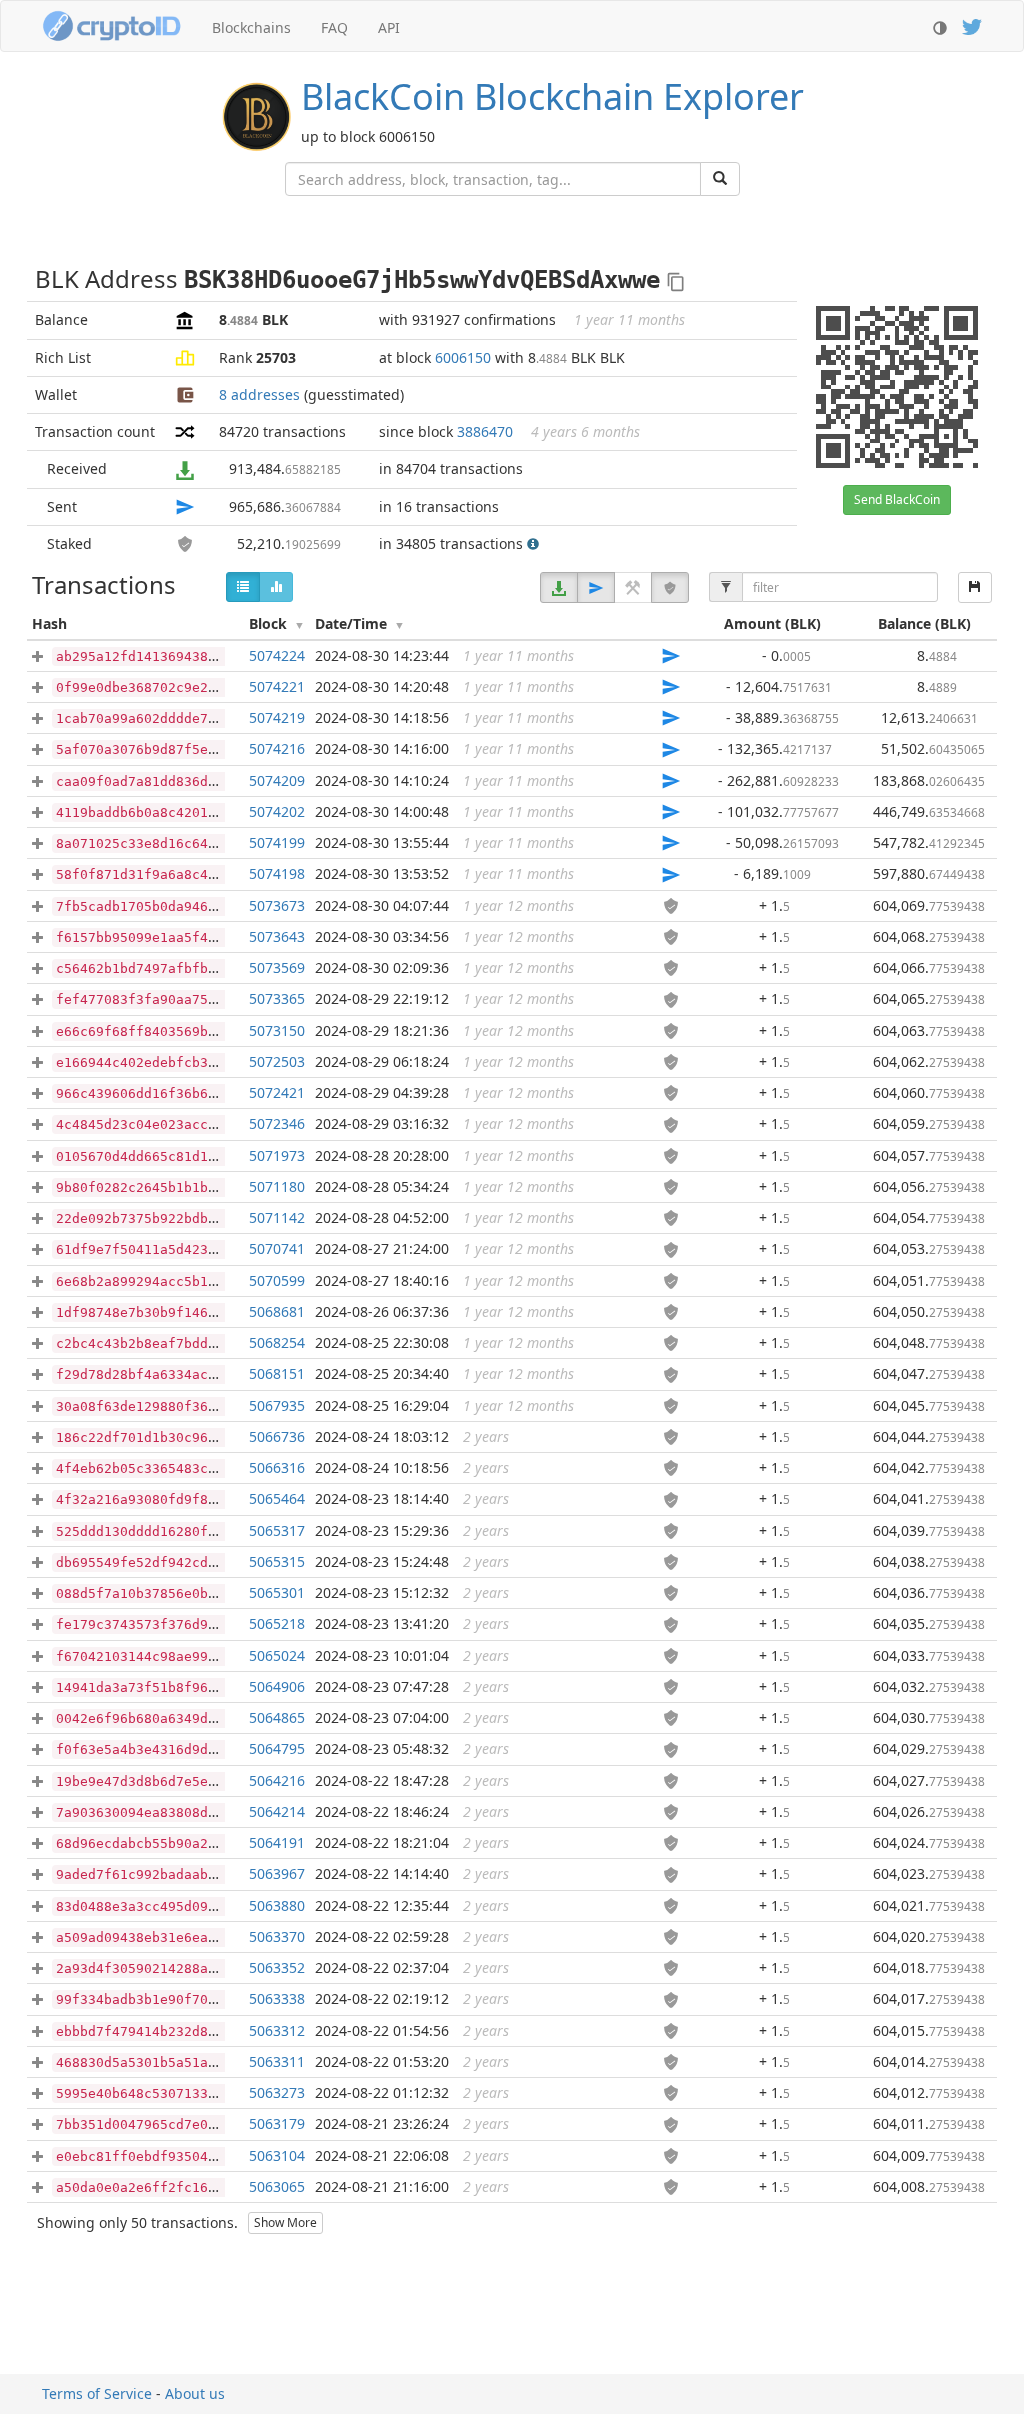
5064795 (277, 1748)
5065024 (277, 1655)
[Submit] (720, 179)
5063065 (277, 2186)
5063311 (277, 2061)
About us (195, 2393)
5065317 (277, 1530)
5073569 (277, 967)
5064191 (277, 1842)
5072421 (277, 1092)
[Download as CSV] (975, 587)
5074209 (277, 780)
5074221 (277, 686)
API (389, 27)
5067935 (277, 1405)
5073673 (277, 905)
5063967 (277, 1873)
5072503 (277, 1061)
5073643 (277, 936)
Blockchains (251, 27)
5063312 (277, 2030)
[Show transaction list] (243, 587)
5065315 (277, 1561)
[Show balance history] (276, 587)
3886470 (485, 431)
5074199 (277, 842)
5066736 (277, 1436)
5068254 (277, 1342)
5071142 (277, 1217)
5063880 (277, 1905)
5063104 (277, 2155)
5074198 (277, 873)
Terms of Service (97, 2393)
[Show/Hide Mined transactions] (633, 587)
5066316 (277, 1467)
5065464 (277, 1498)
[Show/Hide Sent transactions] (596, 587)
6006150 (463, 357)
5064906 (277, 1686)
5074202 (277, 811)
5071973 (277, 1155)
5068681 (277, 1311)
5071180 (277, 1186)
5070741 (277, 1248)
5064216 (277, 1780)
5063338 (277, 1998)
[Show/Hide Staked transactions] (670, 587)
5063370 (277, 1936)
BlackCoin (552, 96)
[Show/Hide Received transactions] (559, 587)
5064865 (277, 1717)
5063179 (277, 2123)
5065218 (277, 1623)
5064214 (277, 1811)
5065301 (277, 1592)
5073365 (277, 998)
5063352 (277, 1967)
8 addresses (259, 394)
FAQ (334, 27)
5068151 (277, 1373)
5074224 (277, 655)
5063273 (277, 2092)
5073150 (277, 1030)
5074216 (277, 748)
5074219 (277, 717)
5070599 (277, 1280)
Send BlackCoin (897, 499)
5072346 (277, 1123)
